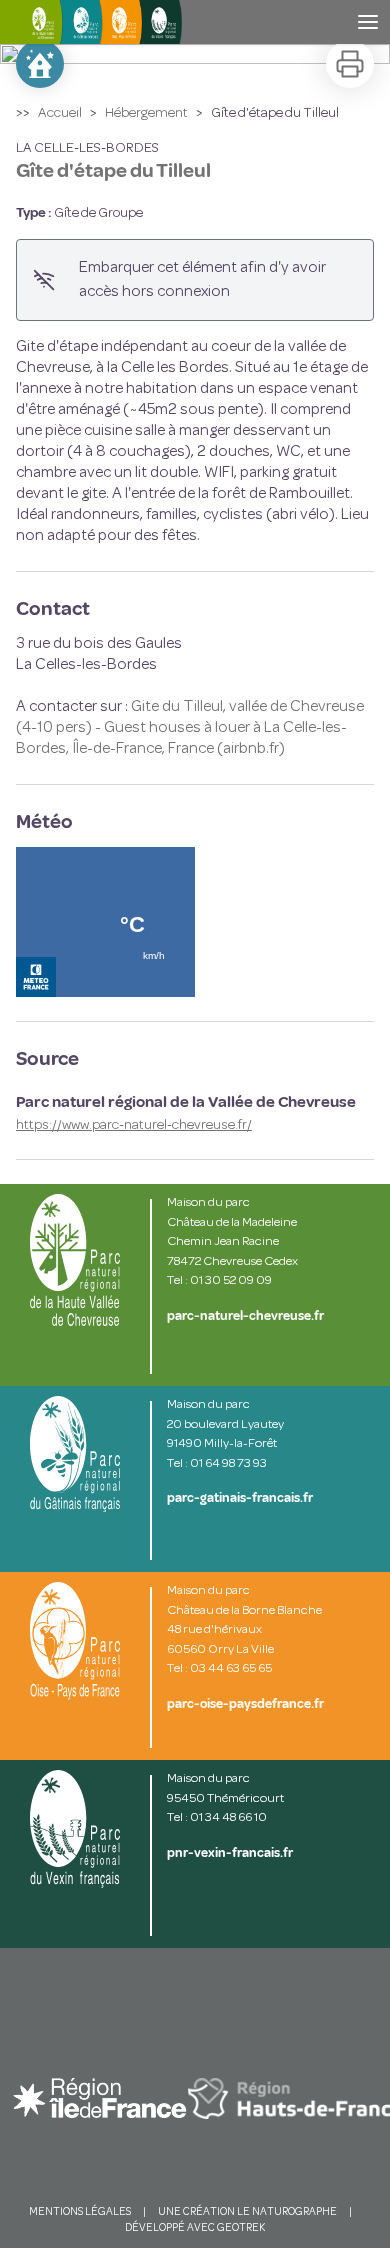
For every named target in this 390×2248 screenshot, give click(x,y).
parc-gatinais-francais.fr (240, 1498)
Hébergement (146, 113)
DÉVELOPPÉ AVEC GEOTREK (195, 2228)
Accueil (60, 113)
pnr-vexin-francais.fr (230, 1853)
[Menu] (368, 22)
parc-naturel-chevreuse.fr (245, 1316)
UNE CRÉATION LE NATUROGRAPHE (247, 2212)
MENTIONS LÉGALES (80, 2212)
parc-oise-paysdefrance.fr (245, 1704)
